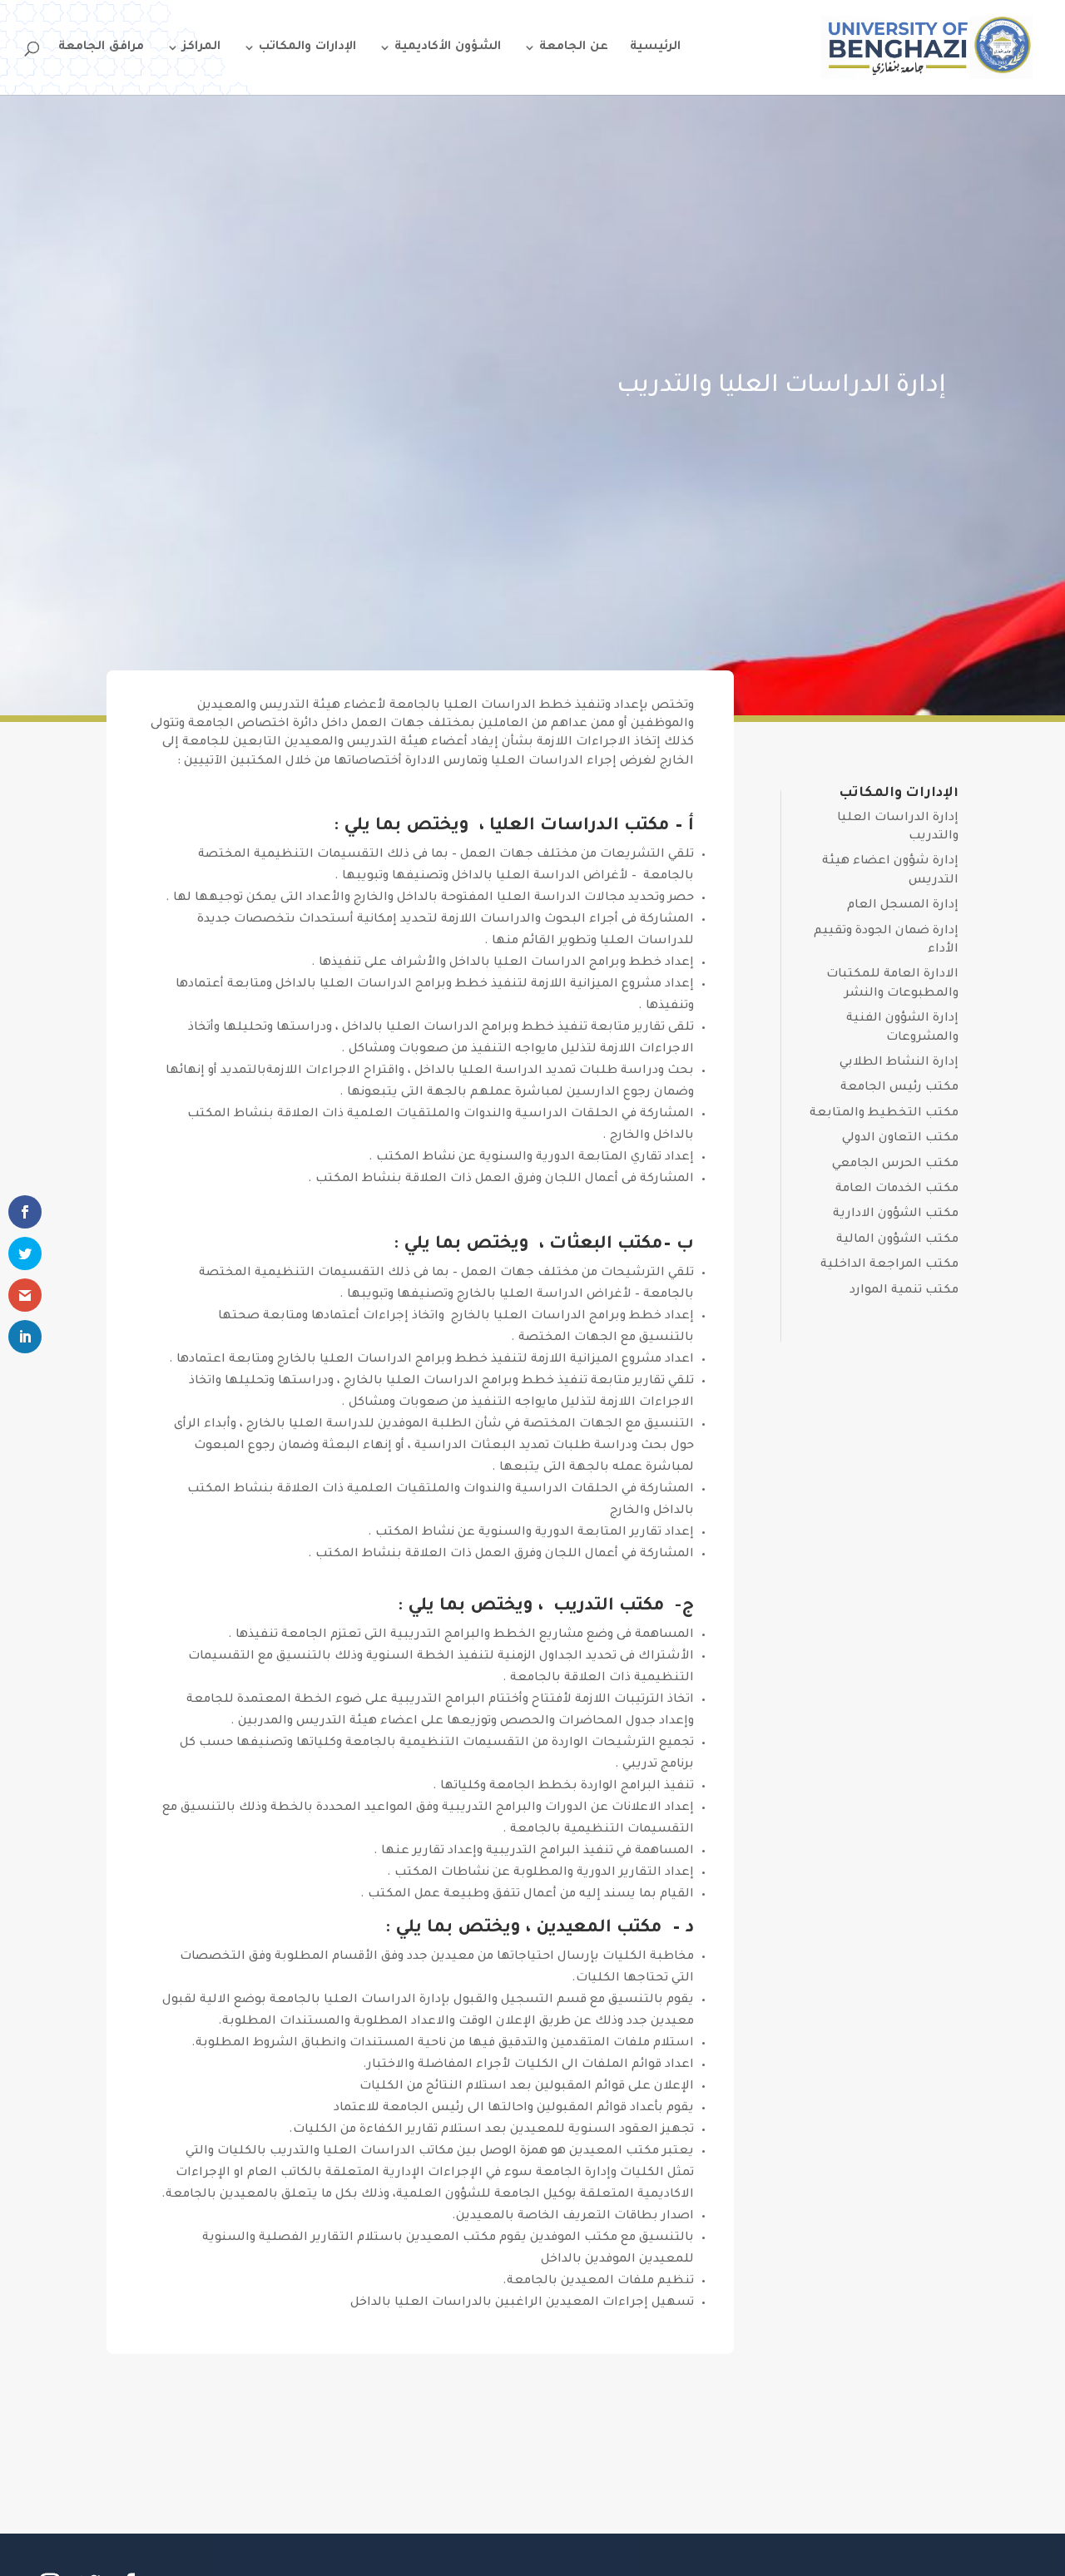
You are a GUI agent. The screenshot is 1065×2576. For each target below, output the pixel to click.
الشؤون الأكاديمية (448, 48)
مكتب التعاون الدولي (900, 1139)
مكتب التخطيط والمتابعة (884, 1114)
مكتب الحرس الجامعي (895, 1164)
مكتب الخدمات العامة (897, 1189)
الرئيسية (655, 48)
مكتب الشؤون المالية (897, 1240)
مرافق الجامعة (101, 48)
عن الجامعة (574, 48)
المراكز (201, 48)
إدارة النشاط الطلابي (899, 1063)
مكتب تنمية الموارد (904, 1291)
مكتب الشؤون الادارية (896, 1214)
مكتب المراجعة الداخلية (889, 1265)
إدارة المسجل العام (903, 906)
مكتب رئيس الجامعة (899, 1088)
